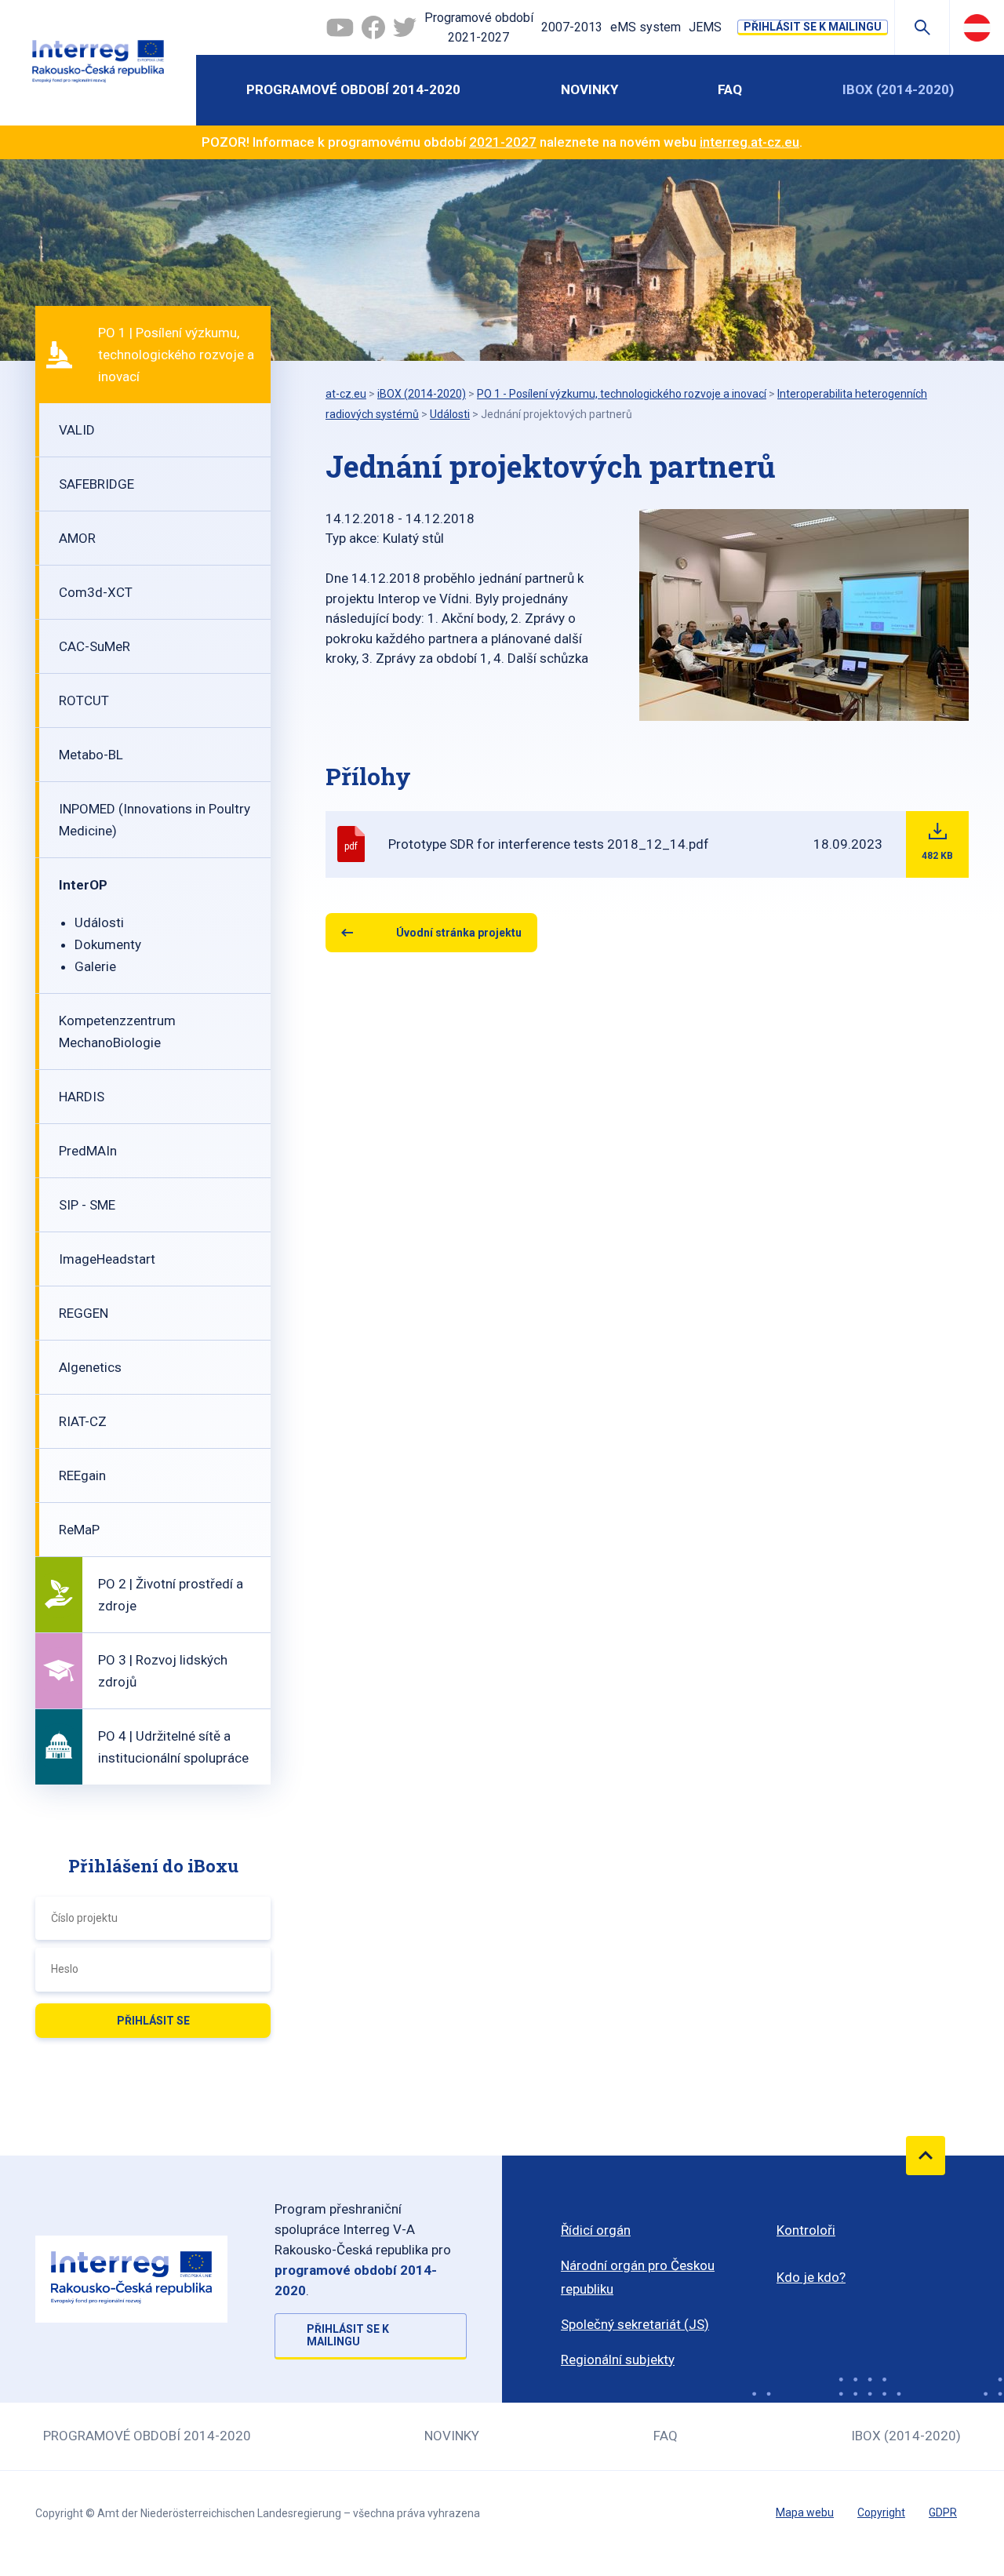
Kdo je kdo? (811, 2277)
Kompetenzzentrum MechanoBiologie (117, 1031)
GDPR (943, 2512)
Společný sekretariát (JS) (635, 2324)
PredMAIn (88, 1151)
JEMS (705, 27)
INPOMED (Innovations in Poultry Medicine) (155, 820)
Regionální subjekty (618, 2360)
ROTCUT (84, 700)
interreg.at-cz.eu (749, 142)
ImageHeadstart (107, 1259)
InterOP (83, 885)
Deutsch (977, 27)
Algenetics (90, 1367)
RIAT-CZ (83, 1421)
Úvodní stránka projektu (459, 933)
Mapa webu (805, 2512)
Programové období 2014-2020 (353, 89)
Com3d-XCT (96, 592)
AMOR (77, 538)
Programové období (479, 28)
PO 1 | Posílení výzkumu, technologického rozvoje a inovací (176, 355)
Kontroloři (806, 2230)
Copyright (881, 2512)
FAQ (730, 89)
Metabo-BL (91, 755)
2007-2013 (572, 27)
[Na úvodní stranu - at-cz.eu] (98, 63)
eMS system (646, 27)
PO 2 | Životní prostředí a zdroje (171, 1595)
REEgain (82, 1475)
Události (99, 922)
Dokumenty (108, 944)
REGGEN (84, 1313)
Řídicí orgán (596, 2230)
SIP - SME (87, 1205)
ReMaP (79, 1530)
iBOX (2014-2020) (898, 89)
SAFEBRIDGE (96, 484)
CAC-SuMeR (95, 646)
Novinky (589, 89)
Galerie (95, 966)
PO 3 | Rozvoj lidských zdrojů (163, 1671)
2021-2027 (503, 142)
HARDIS (82, 1097)
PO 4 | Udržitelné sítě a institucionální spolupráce (173, 1747)
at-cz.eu (346, 394)
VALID (77, 430)
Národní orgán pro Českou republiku (638, 2277)
